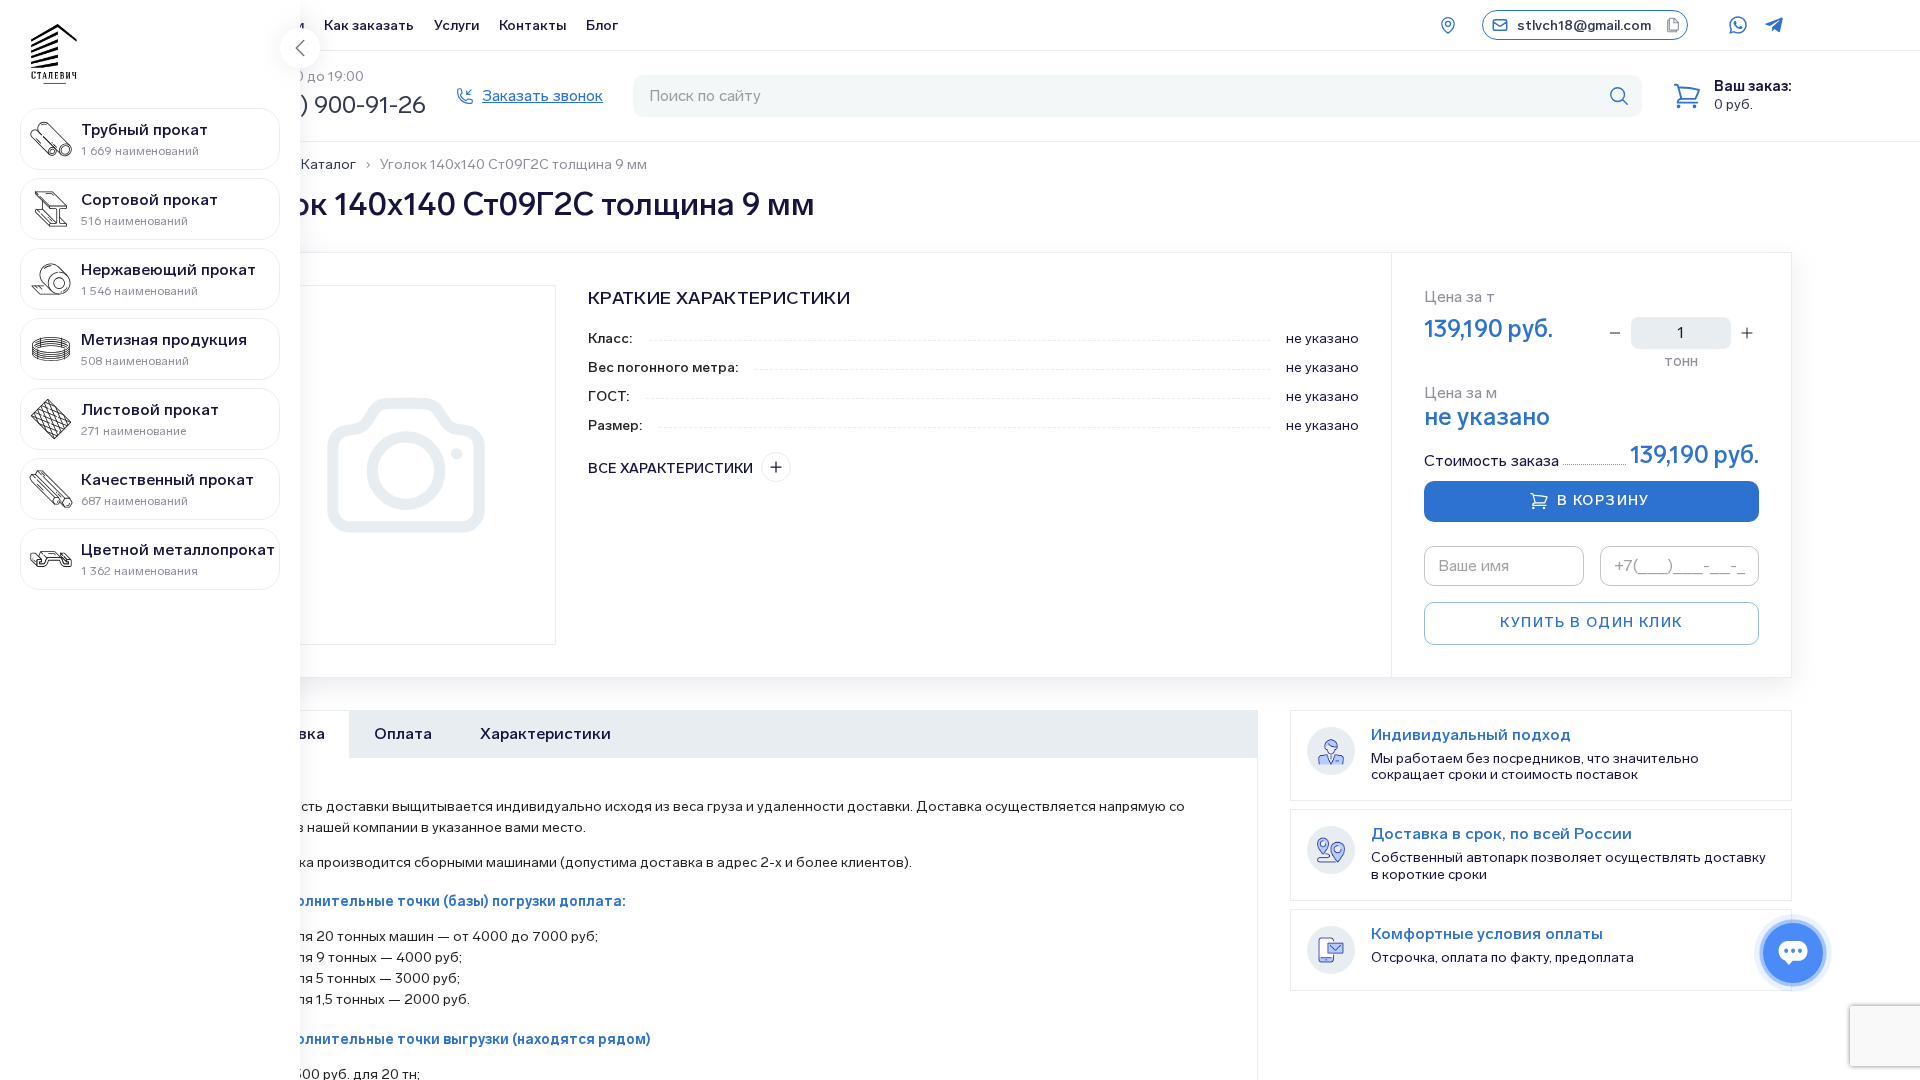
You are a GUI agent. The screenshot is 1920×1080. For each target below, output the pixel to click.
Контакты (532, 25)
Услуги (456, 25)
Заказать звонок (542, 95)
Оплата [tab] (403, 733)
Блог (602, 25)
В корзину (1603, 500)
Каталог (328, 165)
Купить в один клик (1591, 622)
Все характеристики (670, 468)
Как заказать (369, 25)
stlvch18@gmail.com (1584, 25)
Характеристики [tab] (545, 733)
